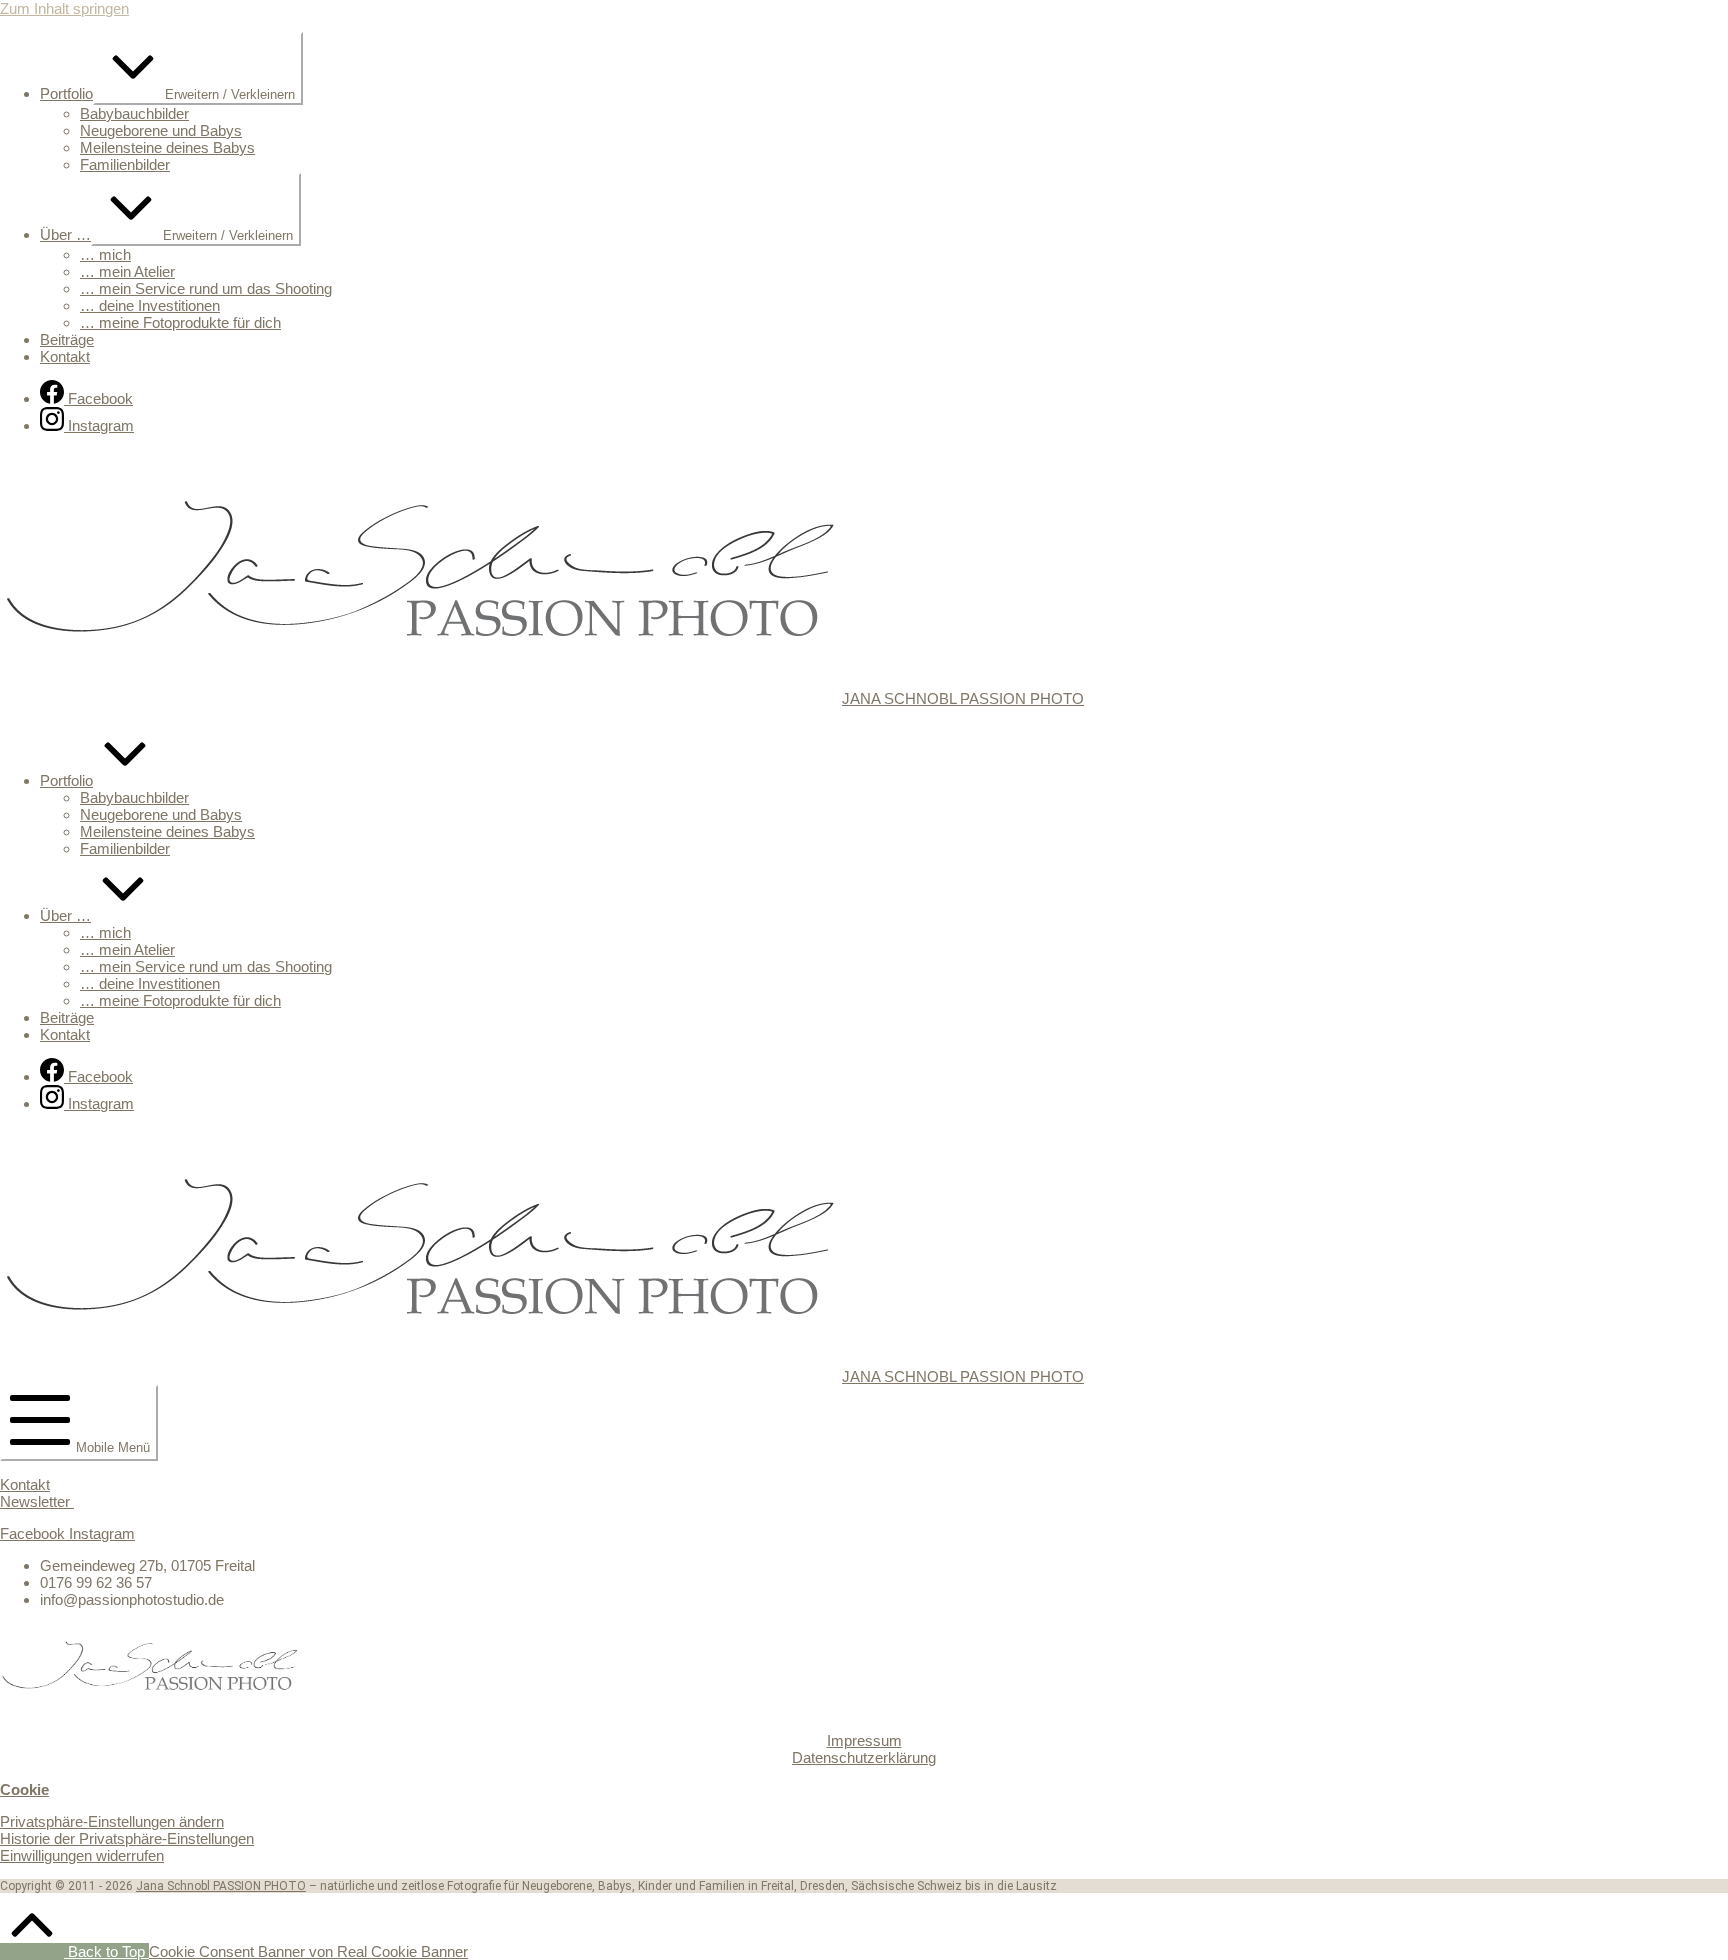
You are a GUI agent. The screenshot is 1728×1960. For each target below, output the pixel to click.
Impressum (864, 1740)
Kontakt (25, 1484)
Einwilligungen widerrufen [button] (82, 1855)
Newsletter (37, 1501)
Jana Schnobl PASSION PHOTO (221, 1886)
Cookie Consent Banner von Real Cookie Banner (308, 1951)
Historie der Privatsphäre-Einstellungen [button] (127, 1838)
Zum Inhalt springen (64, 8)
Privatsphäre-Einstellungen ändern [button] (112, 1821)
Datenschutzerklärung (864, 1757)
